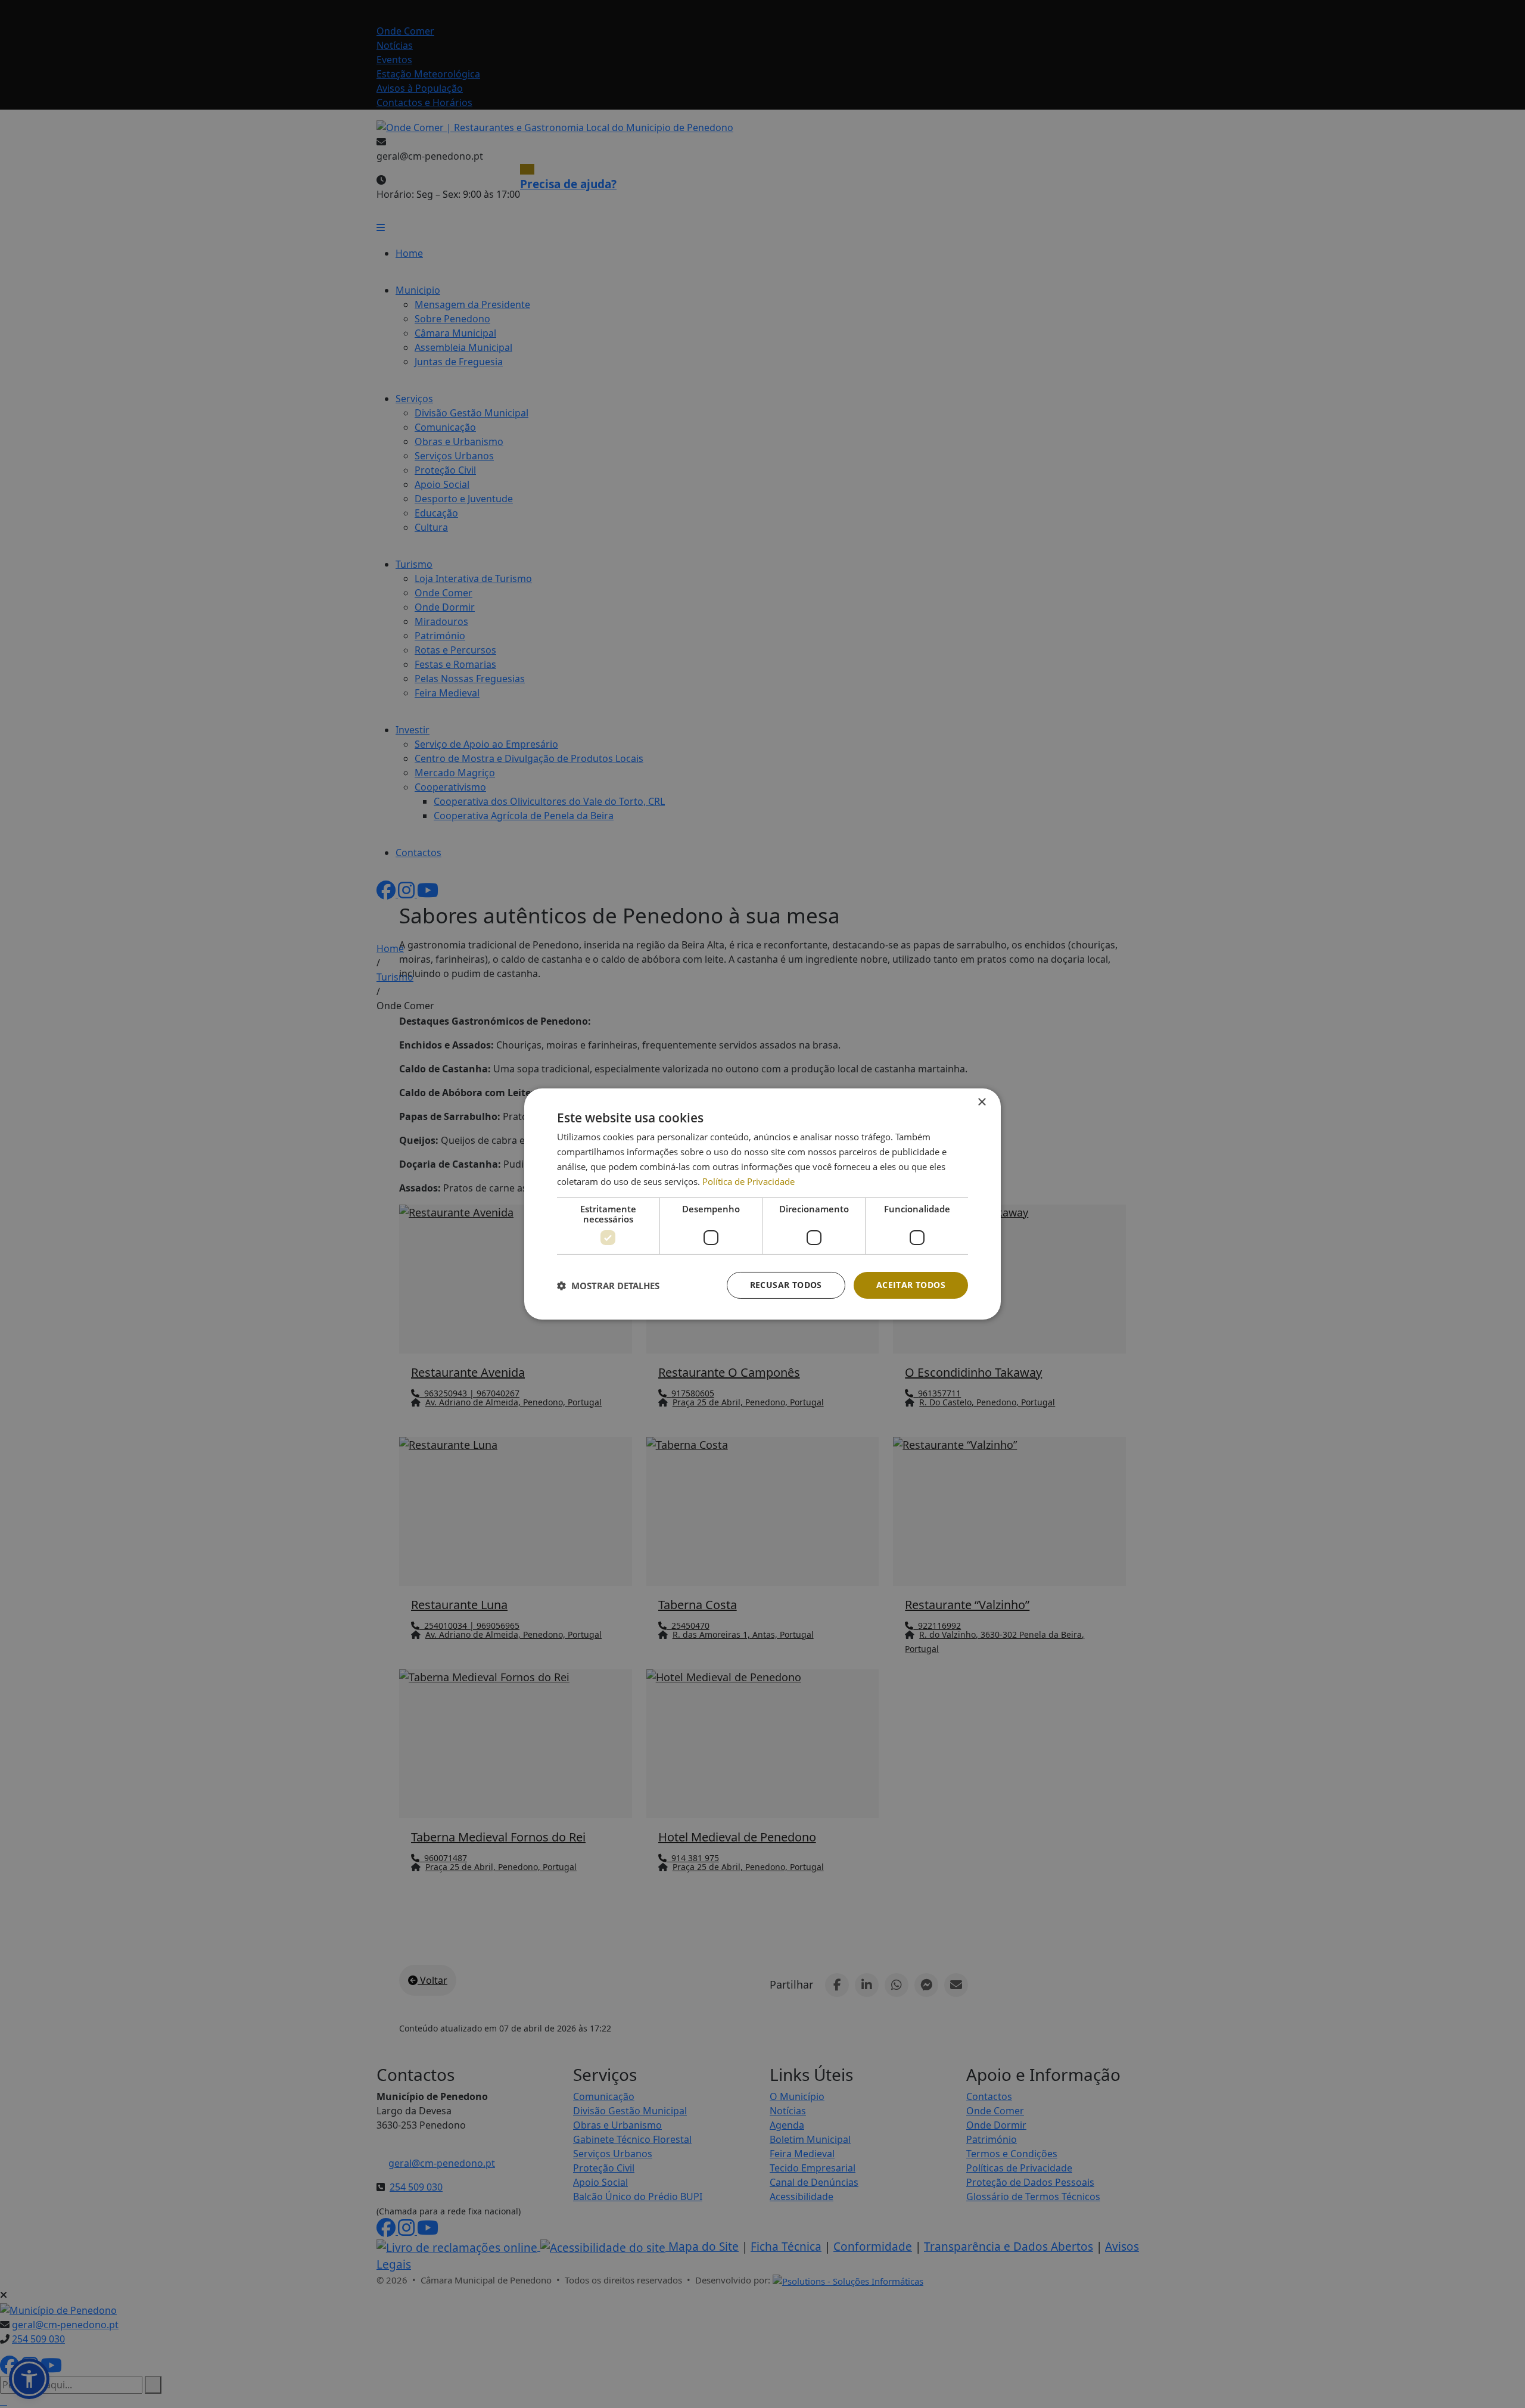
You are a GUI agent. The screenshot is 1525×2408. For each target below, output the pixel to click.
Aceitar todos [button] (911, 1285)
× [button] (981, 1102)
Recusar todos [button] (786, 1285)
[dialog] (762, 1204)
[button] (608, 1286)
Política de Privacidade (749, 1181)
